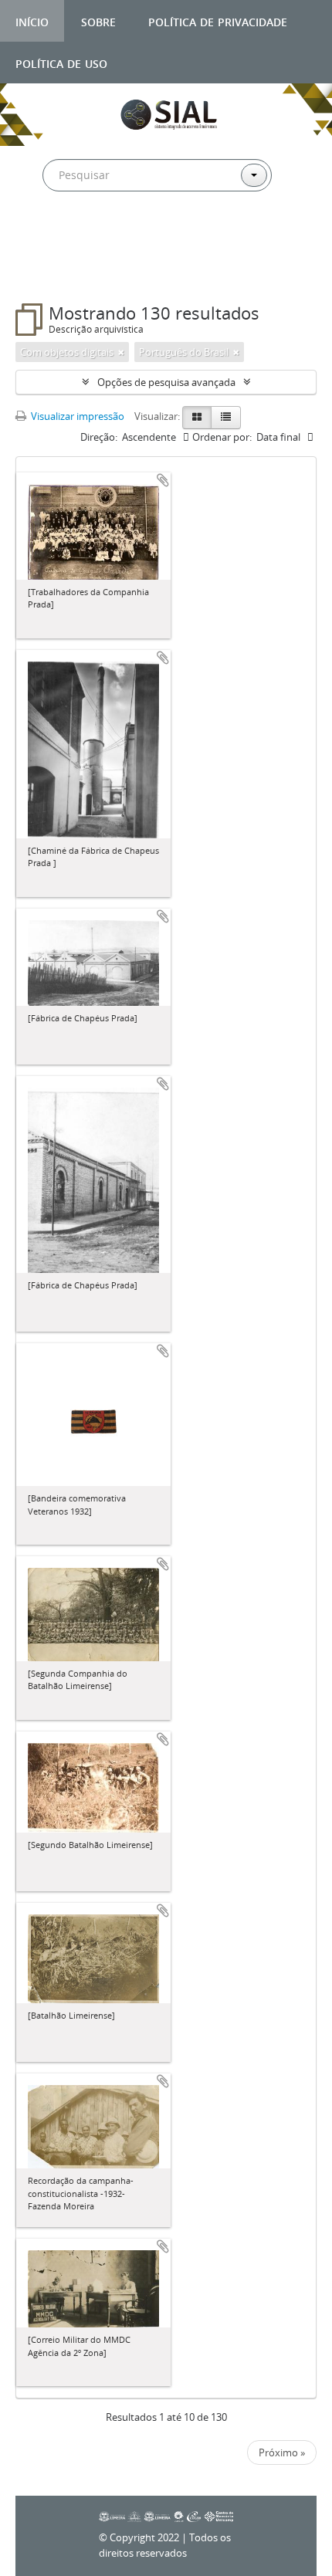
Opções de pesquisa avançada (166, 382)
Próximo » (282, 2452)
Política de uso (61, 62)
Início (32, 20)
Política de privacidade (218, 20)
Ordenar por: (222, 437)
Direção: (99, 437)
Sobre (98, 20)
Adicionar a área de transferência (163, 480)
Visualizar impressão (76, 416)
